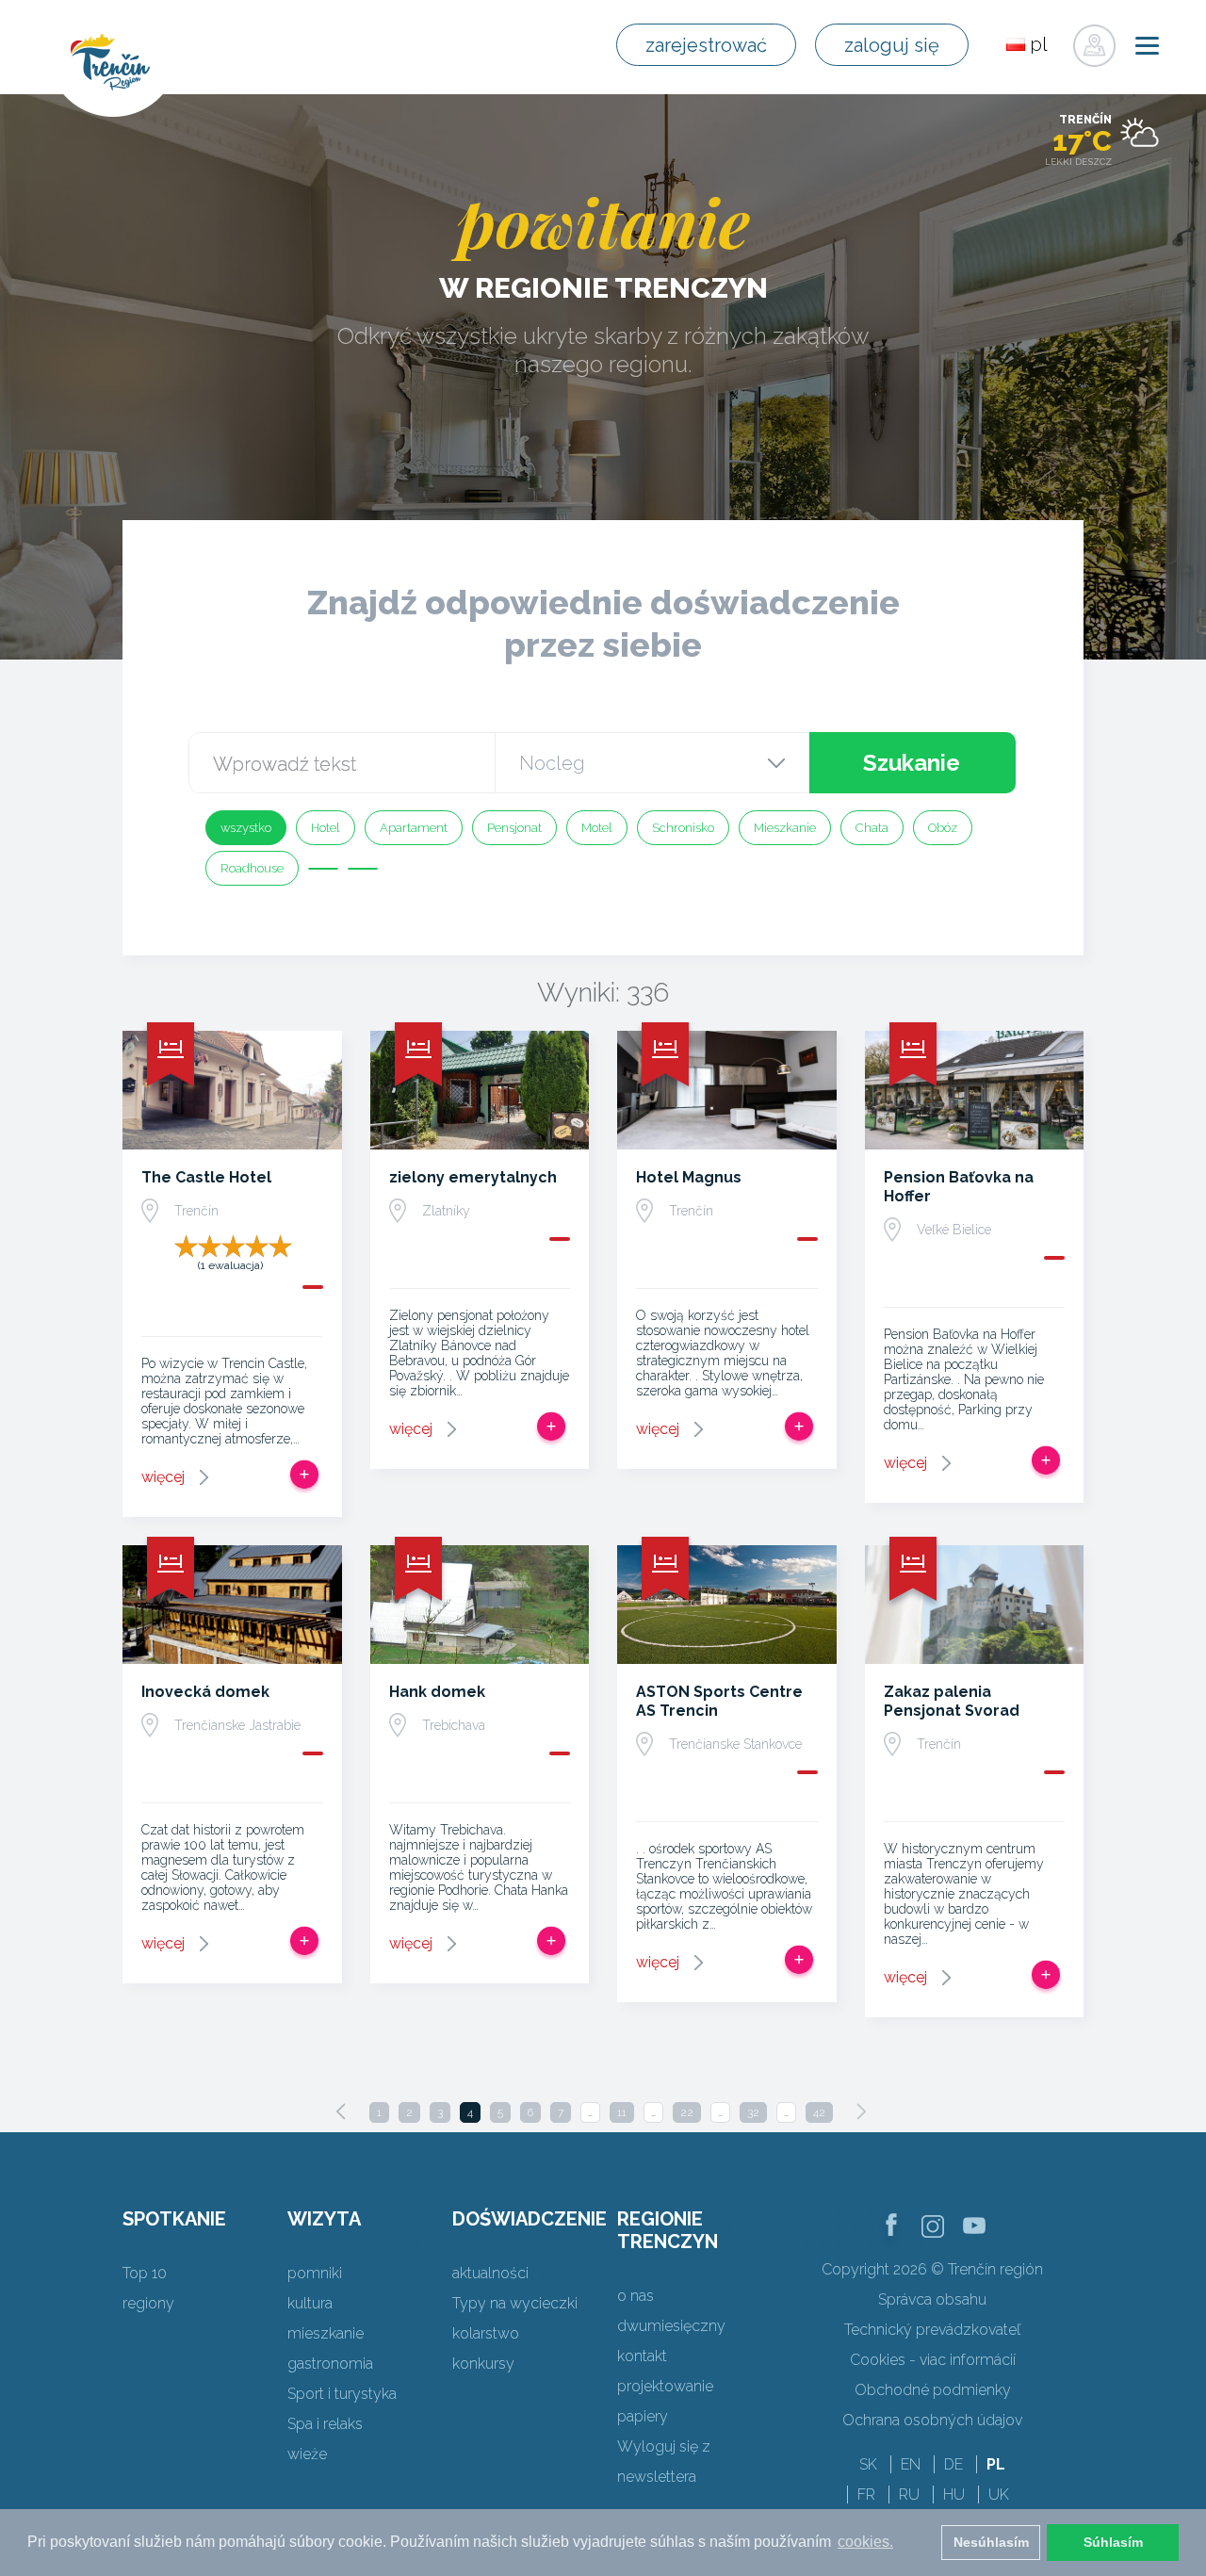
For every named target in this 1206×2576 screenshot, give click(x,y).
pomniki (315, 2273)
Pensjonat (514, 828)
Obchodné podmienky (933, 2390)
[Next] (861, 2111)
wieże (307, 2454)
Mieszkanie (785, 828)
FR (866, 2494)
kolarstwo (486, 2333)
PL (996, 2464)
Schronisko (683, 828)
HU (954, 2494)
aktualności (490, 2273)
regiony (148, 2303)
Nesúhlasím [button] (991, 2542)
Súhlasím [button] (1113, 2542)
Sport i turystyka (342, 2394)
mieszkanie (326, 2333)
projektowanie (665, 2386)
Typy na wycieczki (515, 2303)
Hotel (326, 828)
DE (953, 2464)
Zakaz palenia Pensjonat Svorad (952, 1701)
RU (909, 2494)
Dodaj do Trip (304, 1475)
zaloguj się (892, 45)
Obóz (943, 828)
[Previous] (341, 2111)
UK (999, 2494)
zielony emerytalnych (473, 1177)
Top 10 (145, 2273)
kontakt (642, 2356)
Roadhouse (252, 868)
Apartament (414, 828)
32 (753, 2112)
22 (687, 2112)
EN (911, 2464)
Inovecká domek (205, 1692)
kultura (310, 2303)
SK (868, 2464)
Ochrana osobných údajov (932, 2420)
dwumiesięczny (671, 2326)
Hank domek (437, 1692)
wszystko (246, 828)
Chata (872, 828)
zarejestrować (706, 45)
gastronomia (330, 2364)
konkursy (483, 2364)
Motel (597, 828)
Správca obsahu (932, 2299)
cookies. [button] (865, 2542)
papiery (643, 2416)
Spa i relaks (325, 2424)
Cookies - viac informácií (933, 2360)
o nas (636, 2296)
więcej (163, 1477)
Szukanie (912, 763)
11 (622, 2112)
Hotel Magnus (689, 1177)
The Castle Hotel (206, 1177)
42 (819, 2112)
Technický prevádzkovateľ (932, 2330)
